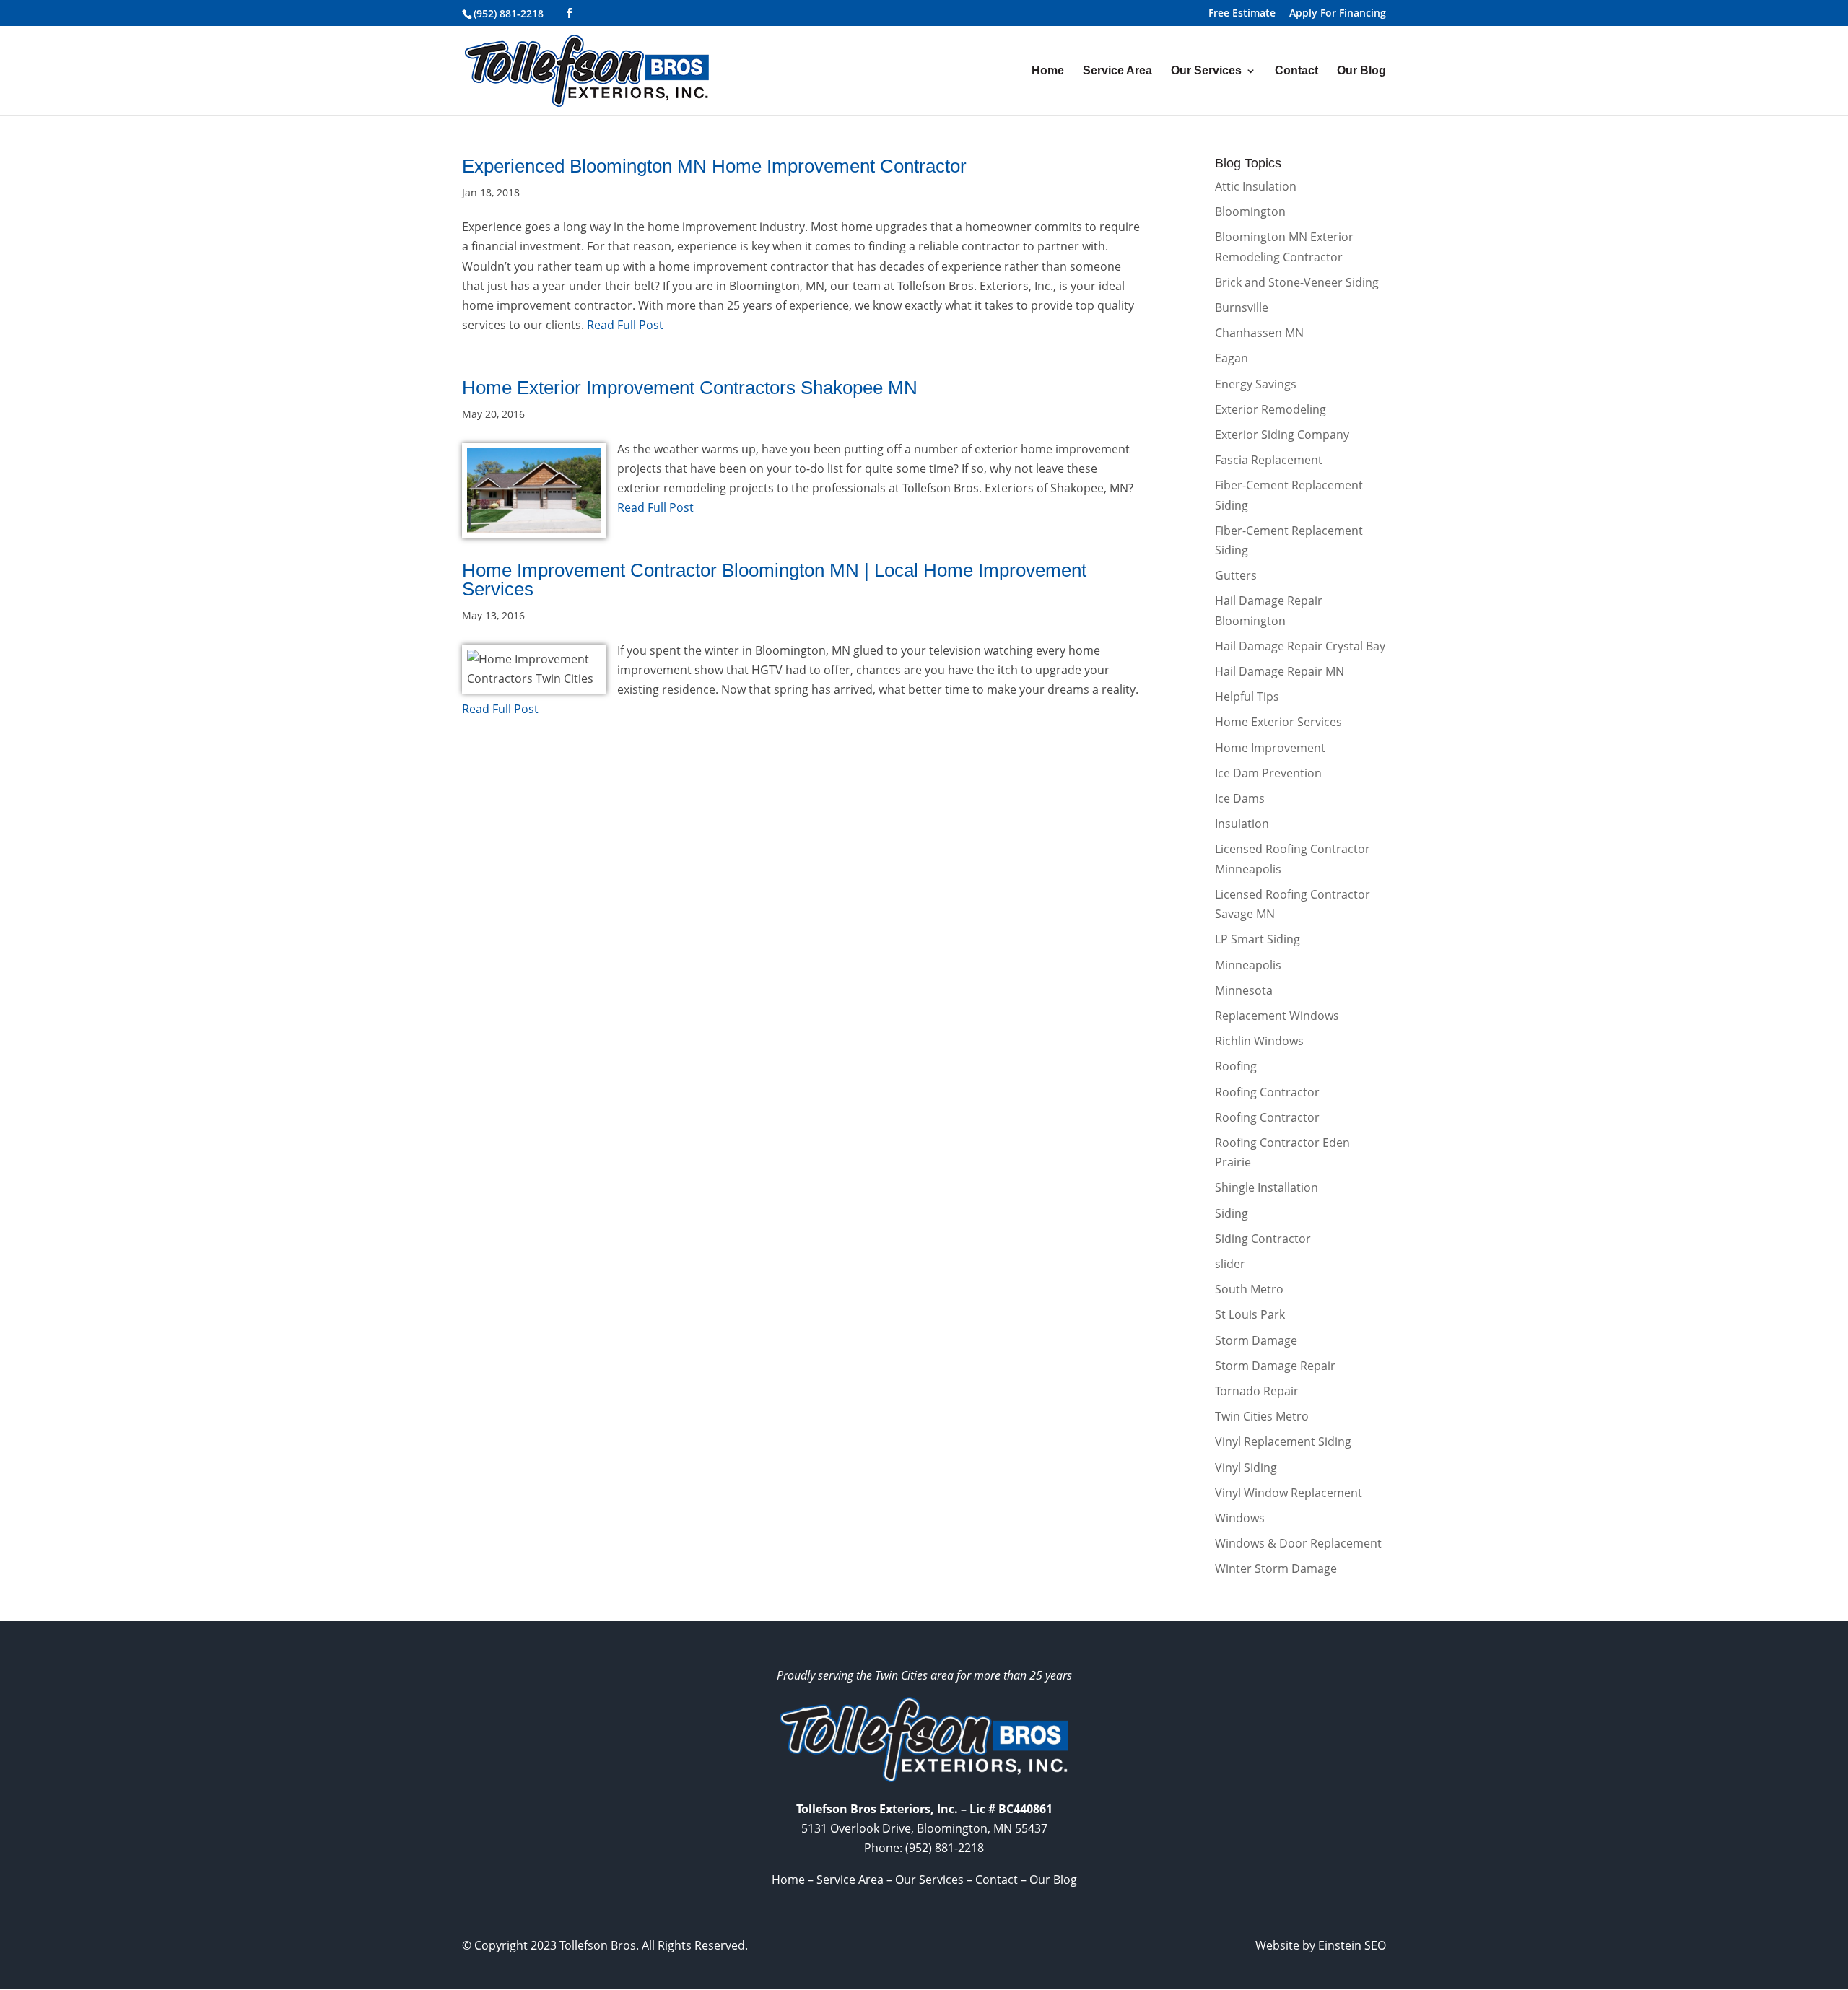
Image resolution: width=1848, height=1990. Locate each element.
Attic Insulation (1256, 186)
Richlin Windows (1259, 1041)
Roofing (1236, 1066)
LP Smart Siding (1258, 939)
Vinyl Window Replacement (1289, 1493)
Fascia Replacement (1269, 460)
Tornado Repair (1257, 1391)
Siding (1232, 1213)
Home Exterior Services (1278, 722)
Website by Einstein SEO (1321, 1945)
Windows (1240, 1518)
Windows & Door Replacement (1298, 1543)
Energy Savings (1256, 384)
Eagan (1232, 358)
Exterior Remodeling (1270, 409)
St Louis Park (1250, 1314)
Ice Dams (1240, 798)
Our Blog (1361, 71)
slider (1230, 1264)
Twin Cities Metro (1262, 1416)
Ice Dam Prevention (1268, 773)
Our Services (1206, 71)
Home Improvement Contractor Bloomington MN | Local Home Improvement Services (774, 580)
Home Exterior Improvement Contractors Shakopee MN (690, 388)
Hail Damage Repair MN (1280, 671)
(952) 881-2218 (509, 13)
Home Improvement (1270, 748)
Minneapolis (1248, 965)
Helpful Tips (1247, 697)
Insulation (1242, 824)
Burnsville (1242, 307)
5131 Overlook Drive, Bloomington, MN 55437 (924, 1828)
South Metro (1249, 1289)
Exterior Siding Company (1282, 435)
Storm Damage (1256, 1340)
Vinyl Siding (1246, 1467)
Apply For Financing (1338, 14)
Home (1048, 71)
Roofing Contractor (1267, 1092)
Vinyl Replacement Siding (1283, 1441)
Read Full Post (624, 325)
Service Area (1117, 71)
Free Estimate (1242, 14)
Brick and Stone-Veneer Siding (1297, 282)
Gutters (1236, 575)
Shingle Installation (1267, 1187)
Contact (1296, 71)
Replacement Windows (1277, 1016)
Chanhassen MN (1259, 333)
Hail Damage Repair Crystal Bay (1300, 646)
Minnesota (1244, 990)
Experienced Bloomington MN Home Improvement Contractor (714, 166)
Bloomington (1250, 211)
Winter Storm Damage (1276, 1568)
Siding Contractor (1263, 1239)
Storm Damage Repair (1275, 1366)
